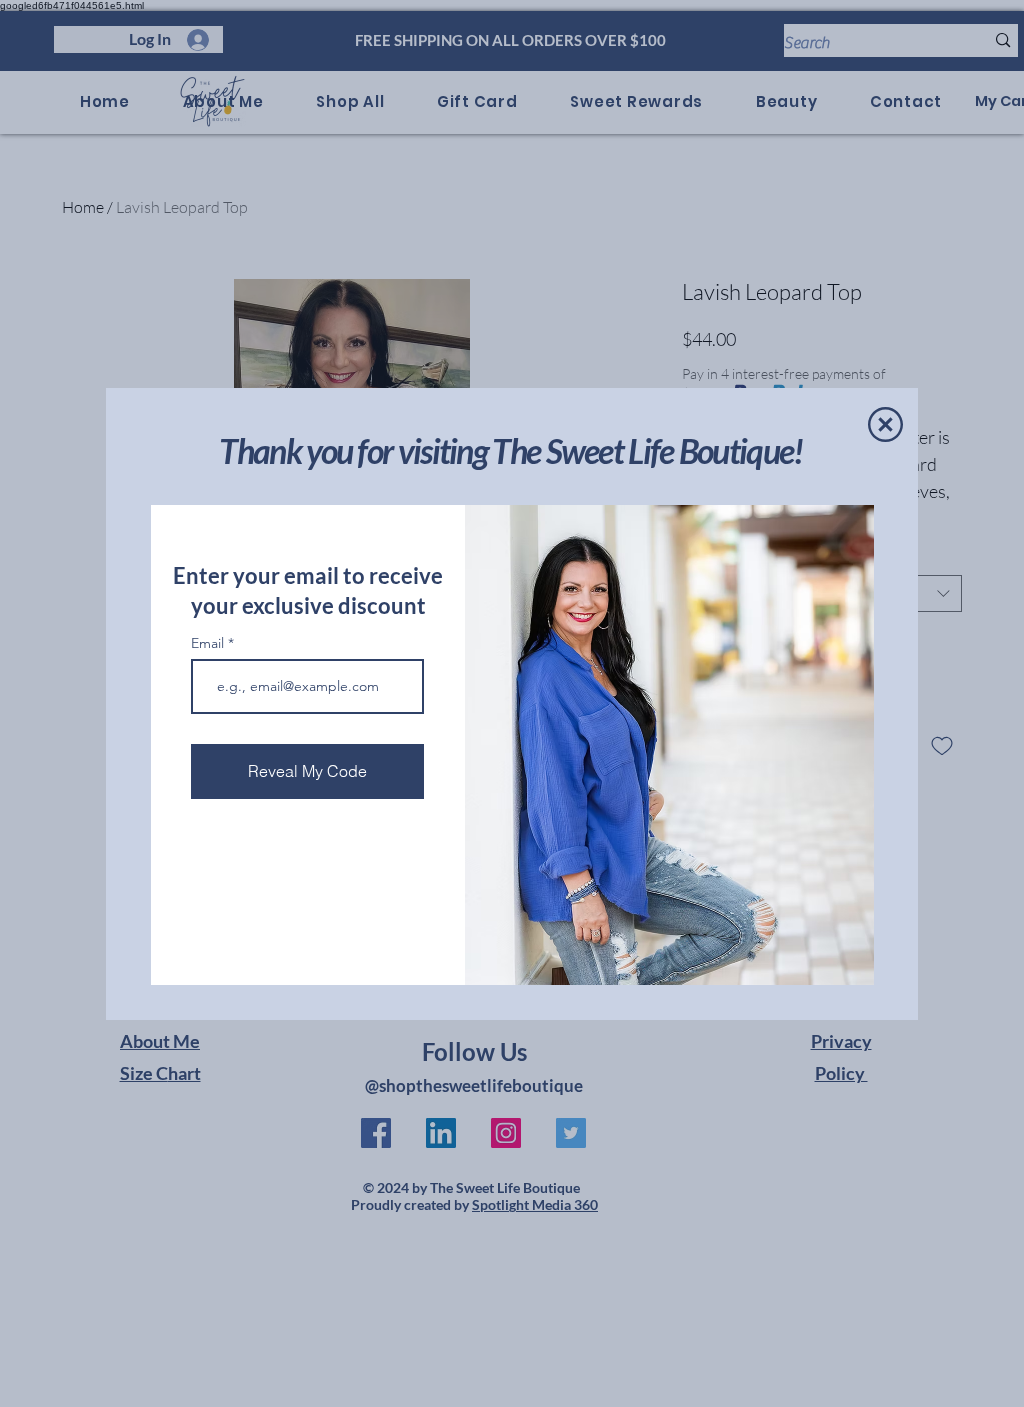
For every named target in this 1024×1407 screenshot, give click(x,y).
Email (209, 643)
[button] (885, 424)
